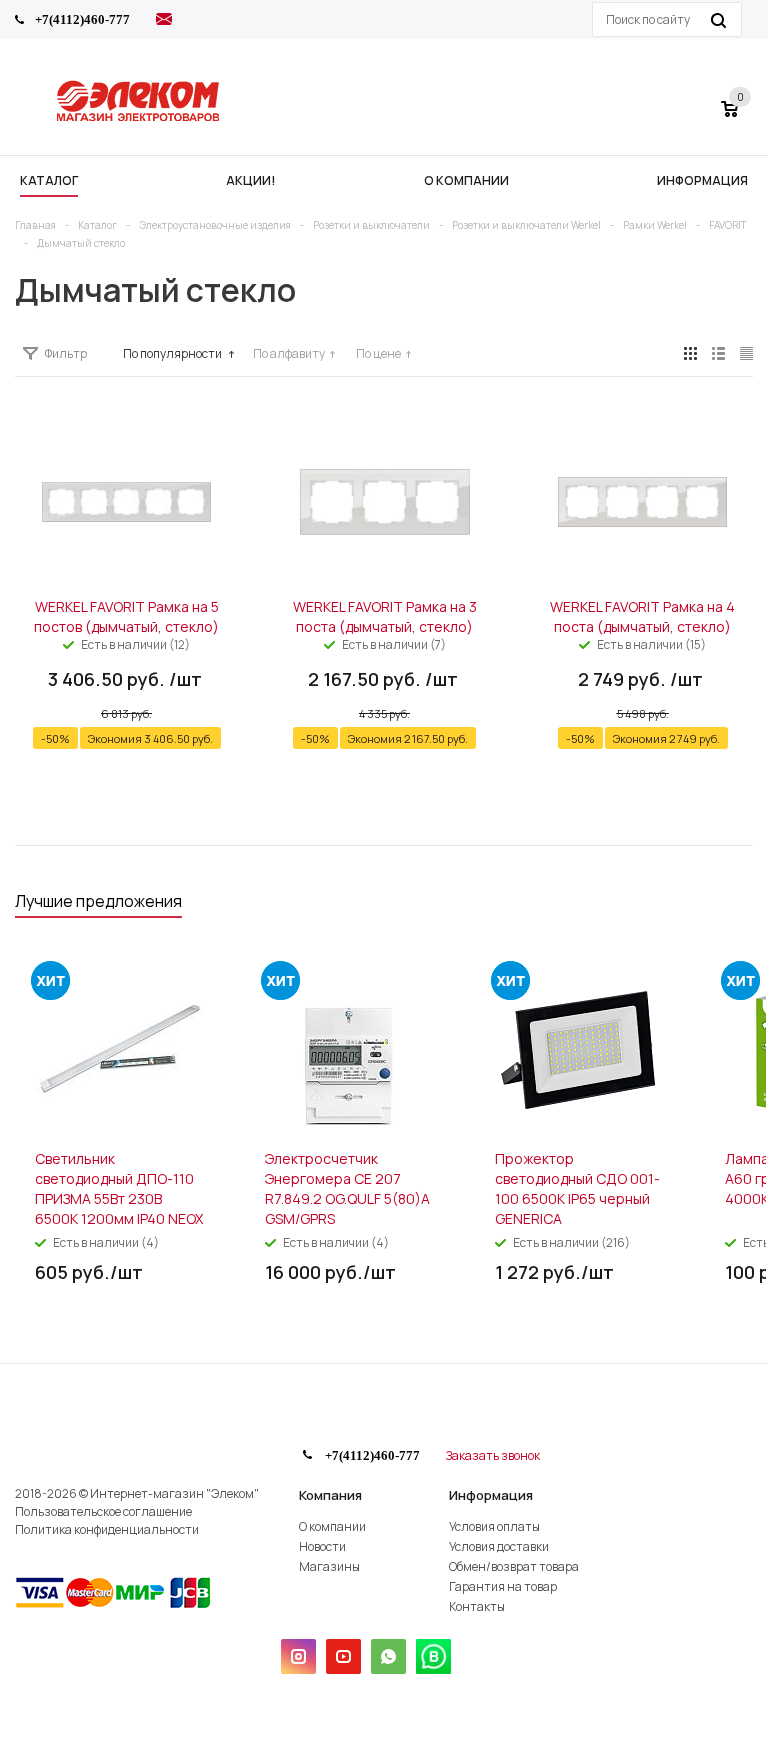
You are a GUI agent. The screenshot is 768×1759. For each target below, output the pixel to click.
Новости (322, 1546)
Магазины (329, 1566)
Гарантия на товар (503, 1586)
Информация (491, 1495)
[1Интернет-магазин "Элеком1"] (140, 119)
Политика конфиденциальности (107, 1529)
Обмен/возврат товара (514, 1566)
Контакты (477, 1606)
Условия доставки (499, 1546)
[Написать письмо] (164, 22)
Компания (330, 1495)
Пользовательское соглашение (103, 1511)
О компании (332, 1526)
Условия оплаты (494, 1526)
